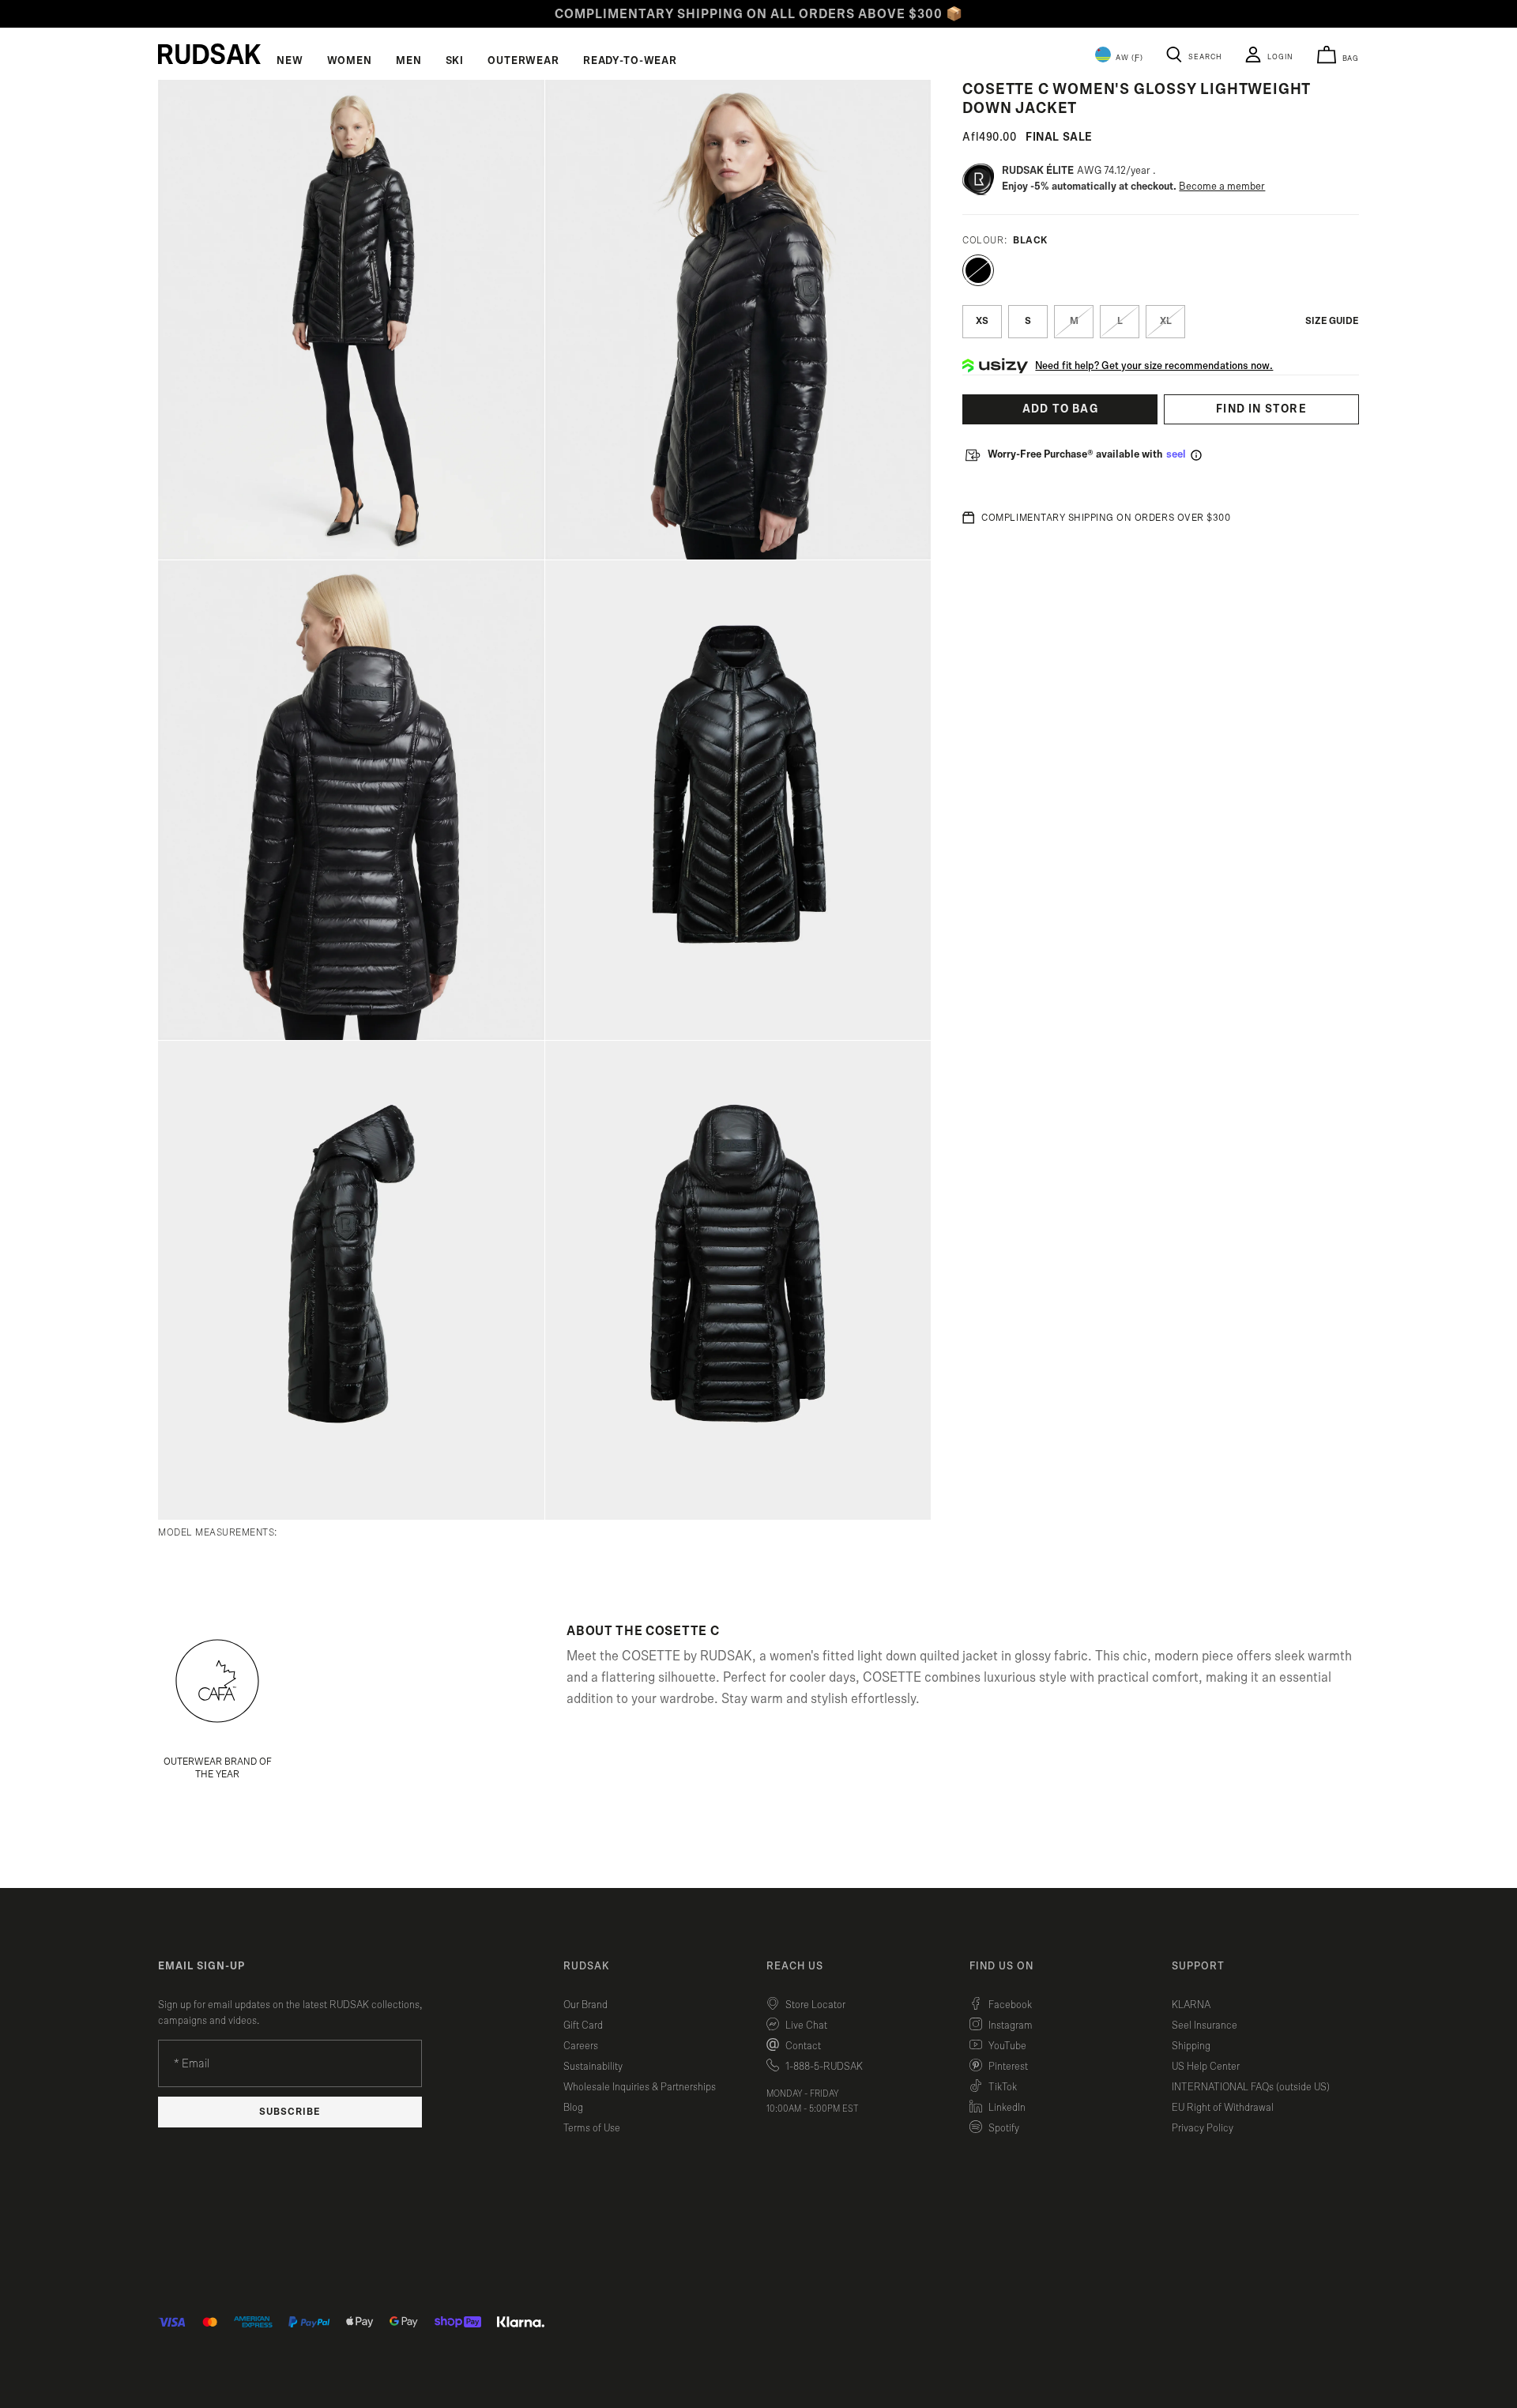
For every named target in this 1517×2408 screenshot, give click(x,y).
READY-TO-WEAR (630, 61)
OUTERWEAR (523, 61)
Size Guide (1332, 321)
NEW (290, 61)
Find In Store (1261, 409)
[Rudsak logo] (209, 54)
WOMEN (350, 61)
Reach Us (795, 1966)
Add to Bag (1060, 409)
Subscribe (290, 2112)
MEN (409, 61)
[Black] (978, 270)
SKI (455, 61)
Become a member (1222, 187)
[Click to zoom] (351, 320)
